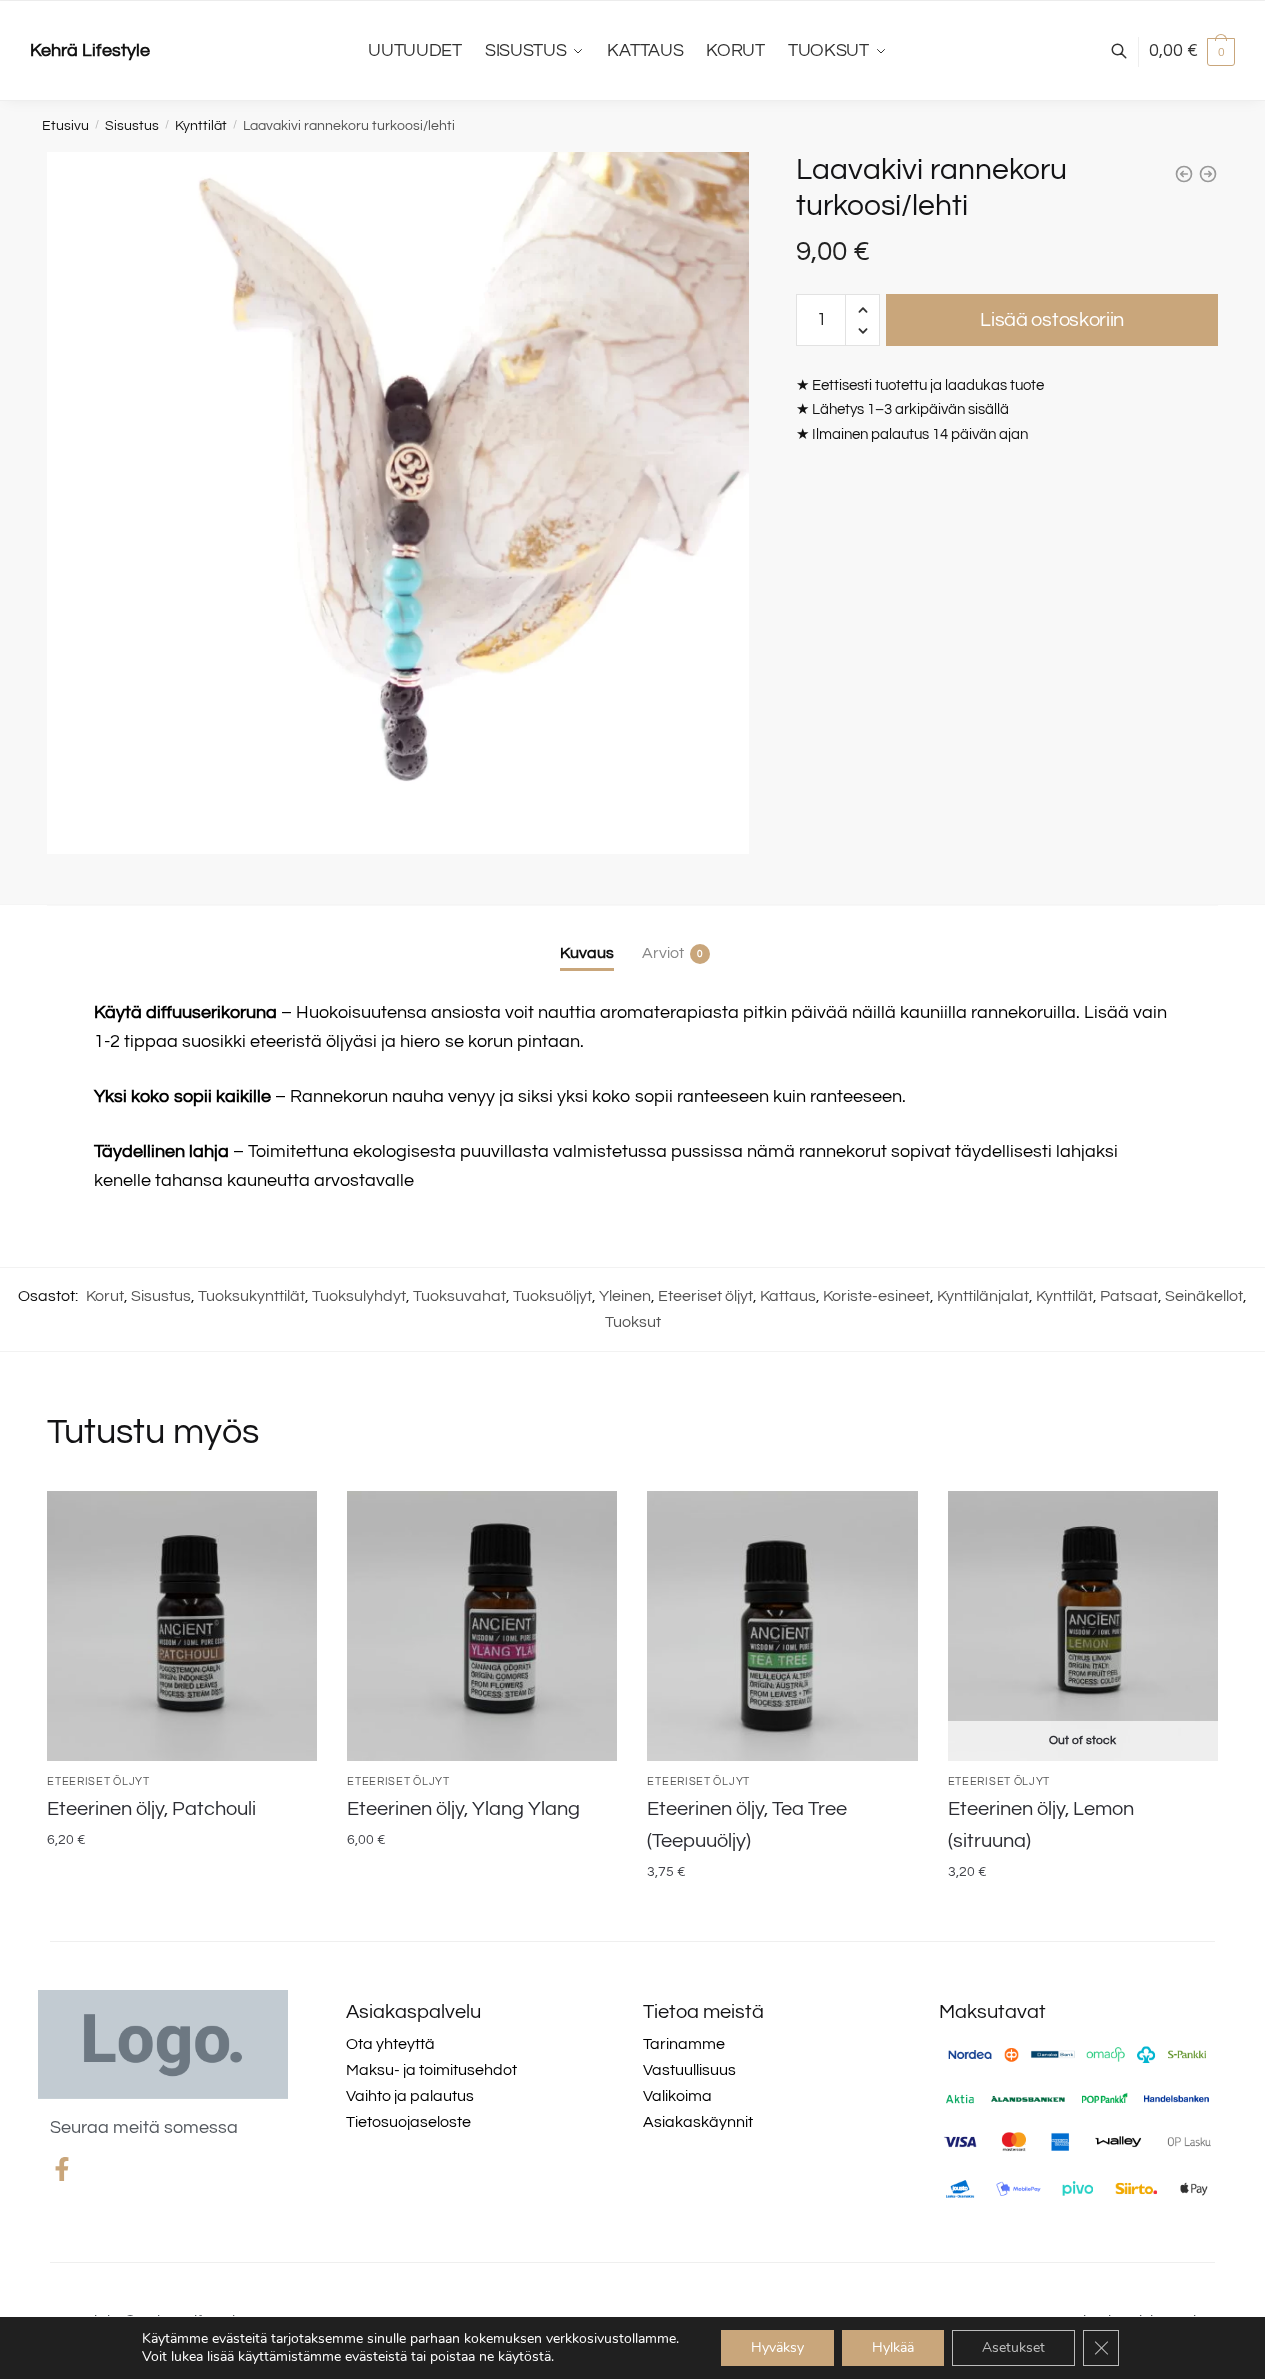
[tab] (587, 937)
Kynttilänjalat (983, 1296)
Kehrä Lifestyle (90, 50)
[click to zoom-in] (398, 503)
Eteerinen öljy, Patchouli (151, 1809)
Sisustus (132, 126)
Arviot (663, 953)
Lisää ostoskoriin (1052, 320)
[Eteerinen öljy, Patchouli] (182, 1626)
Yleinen (625, 1296)
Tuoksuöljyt (552, 1296)
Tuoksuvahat (459, 1296)
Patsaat (1129, 1296)
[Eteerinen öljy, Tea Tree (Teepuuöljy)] (782, 1626)
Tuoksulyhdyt (359, 1296)
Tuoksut (633, 1322)
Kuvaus (587, 953)
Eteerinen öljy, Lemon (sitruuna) (1041, 1825)
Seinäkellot (1204, 1296)
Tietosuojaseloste (408, 2122)
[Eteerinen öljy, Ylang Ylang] (482, 1626)
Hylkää (893, 2347)
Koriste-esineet (876, 1296)
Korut (105, 1296)
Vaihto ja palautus (410, 2096)
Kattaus (788, 1296)
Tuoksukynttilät (251, 1296)
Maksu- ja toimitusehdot (431, 2070)
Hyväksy (777, 2347)
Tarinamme (684, 2044)
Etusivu (65, 126)
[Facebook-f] (62, 2169)
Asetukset (1013, 2347)
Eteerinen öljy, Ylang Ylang (463, 1809)
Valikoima (677, 2096)
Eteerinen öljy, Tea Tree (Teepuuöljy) (747, 1825)
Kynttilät (201, 126)
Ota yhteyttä (390, 2044)
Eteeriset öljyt (705, 1296)
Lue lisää (1082, 1913)
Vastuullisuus (689, 2070)
